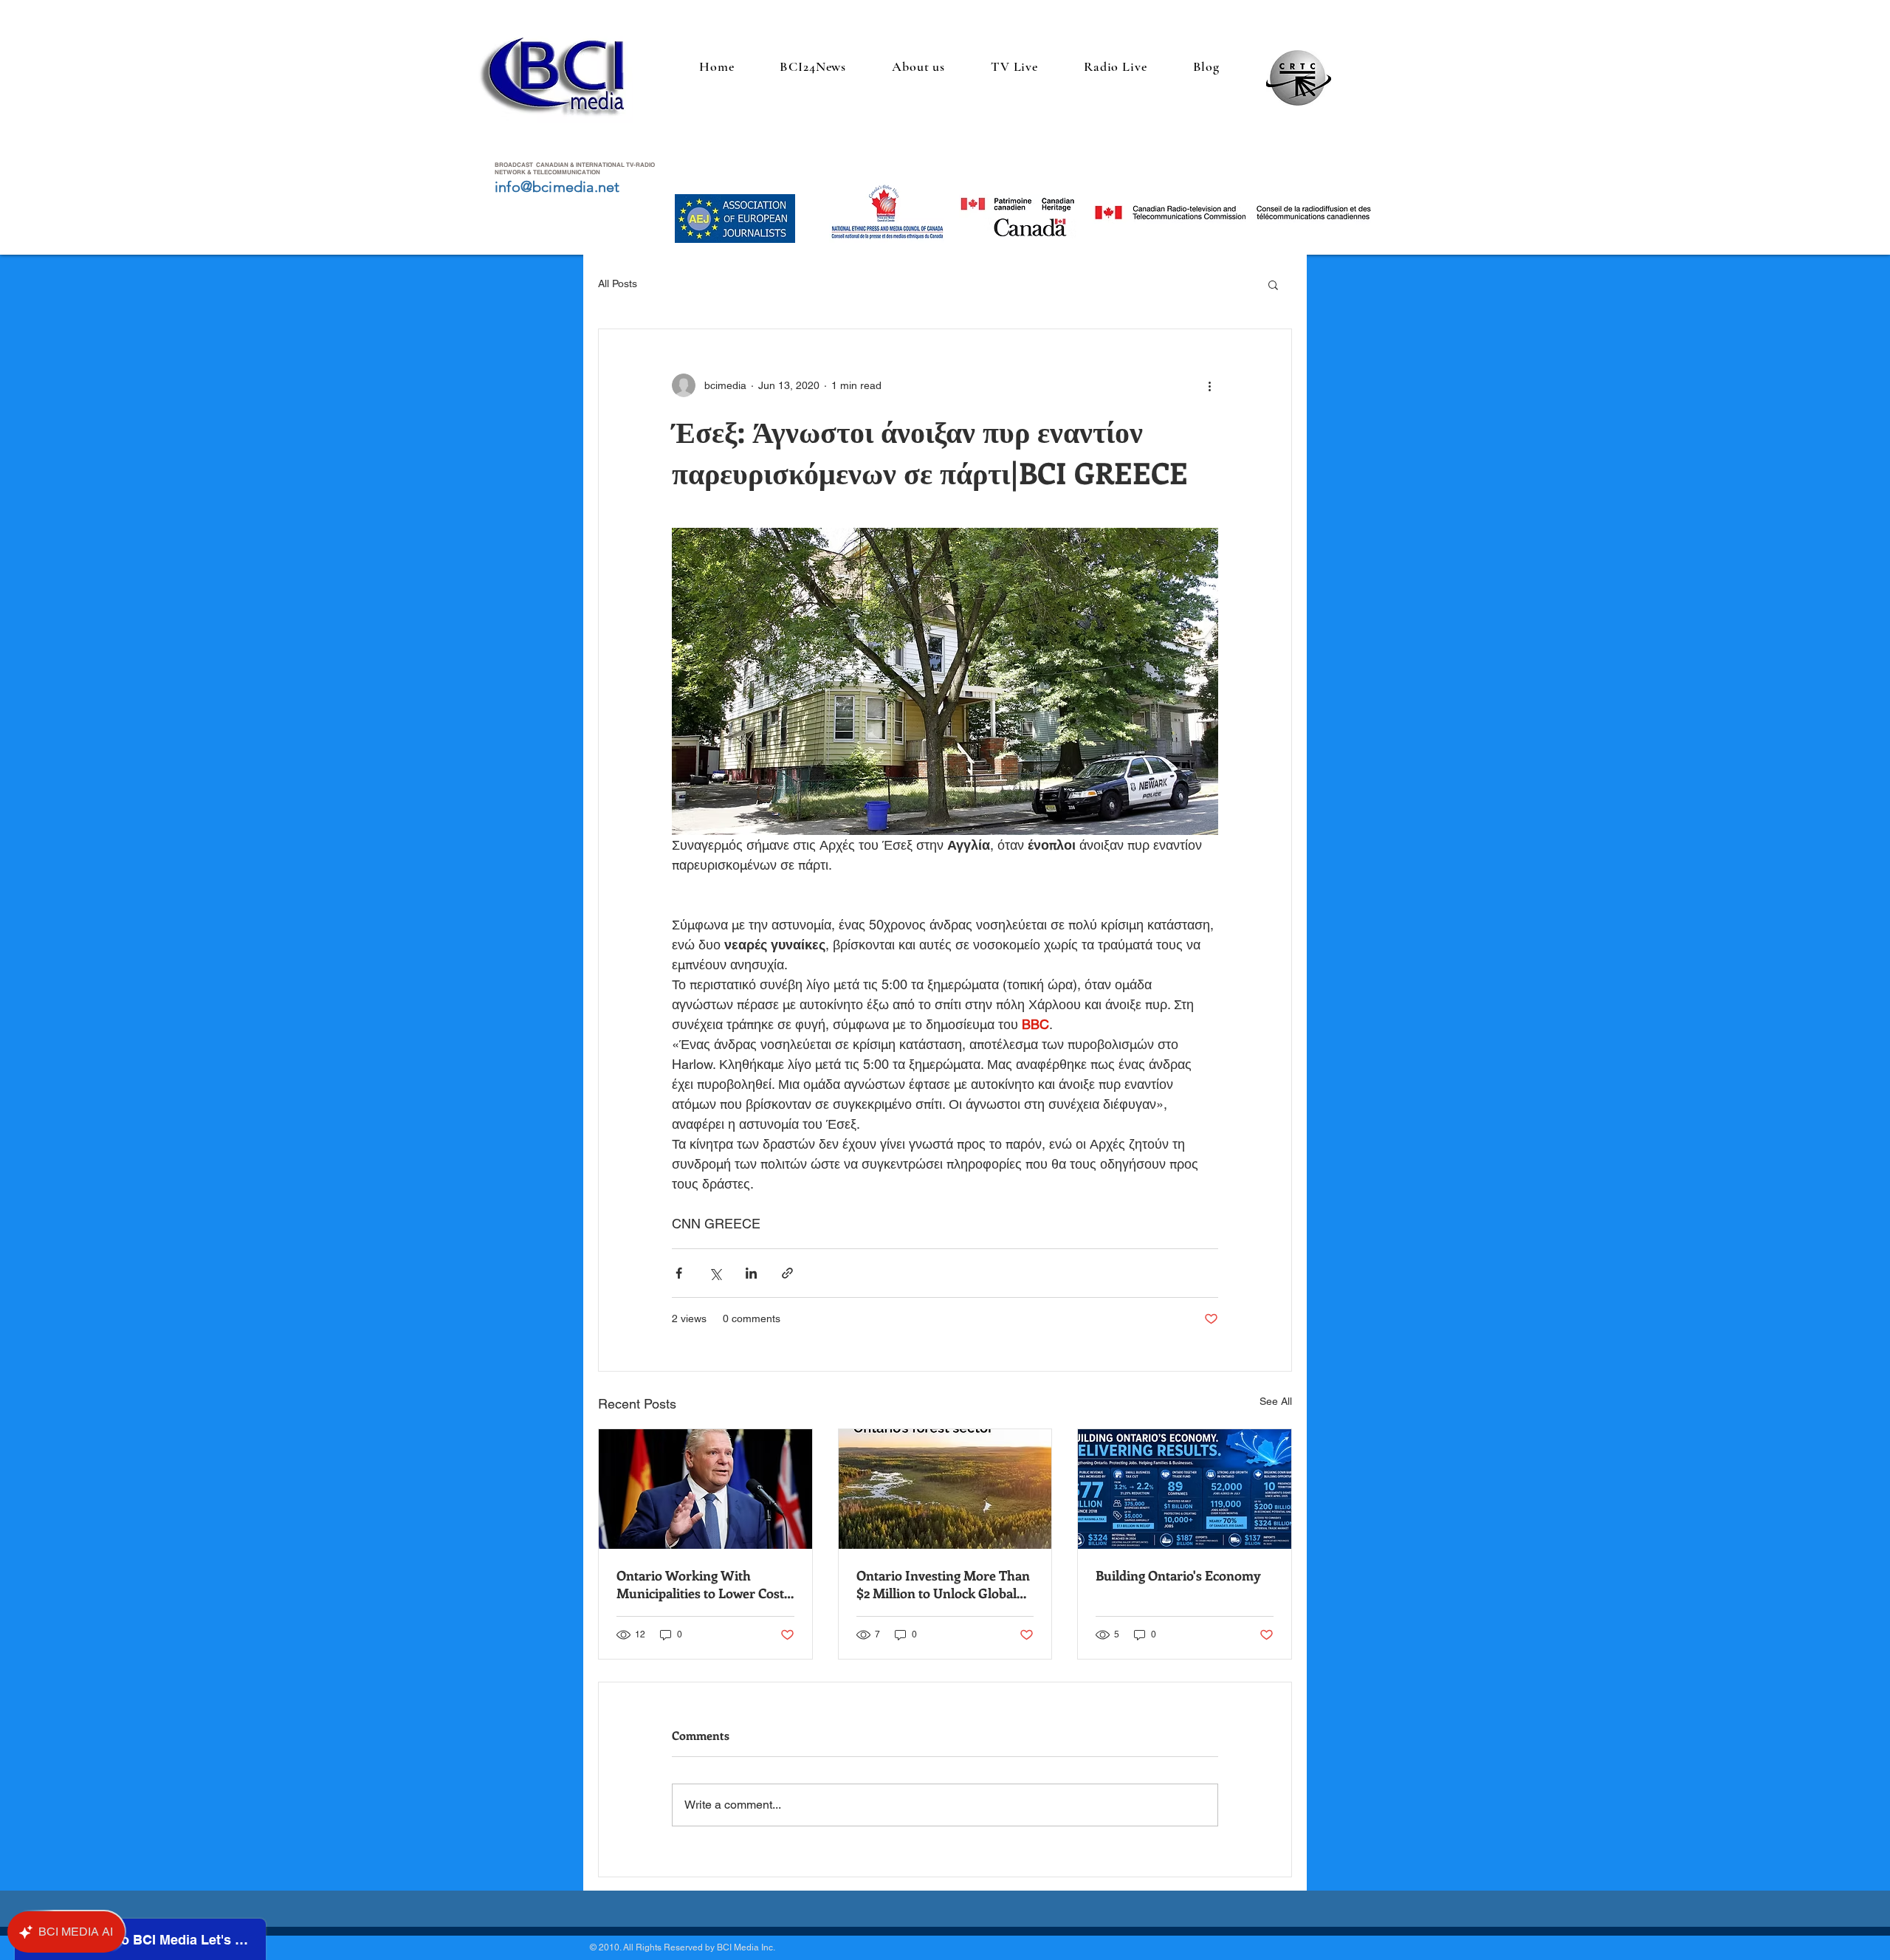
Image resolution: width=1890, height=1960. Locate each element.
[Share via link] (787, 1273)
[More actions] (1209, 385)
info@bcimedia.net (557, 187)
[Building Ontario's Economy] (1185, 1489)
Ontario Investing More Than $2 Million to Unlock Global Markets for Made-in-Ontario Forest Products (944, 1584)
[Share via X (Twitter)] (715, 1273)
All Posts (618, 283)
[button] (1273, 284)
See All (1276, 1401)
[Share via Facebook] (679, 1273)
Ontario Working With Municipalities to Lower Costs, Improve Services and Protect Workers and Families (704, 1584)
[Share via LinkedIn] (751, 1273)
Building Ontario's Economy (1178, 1575)
